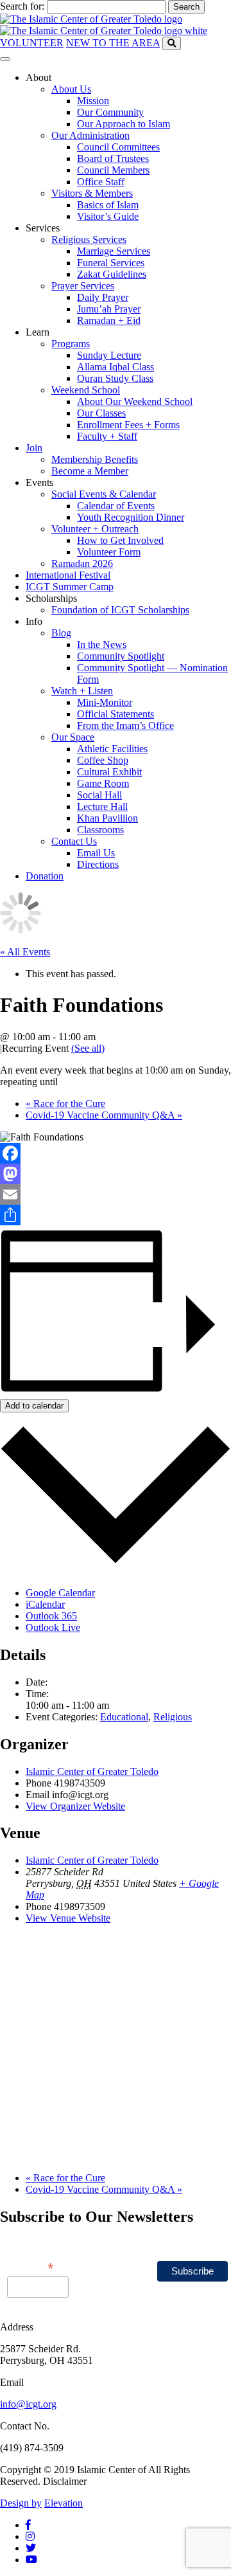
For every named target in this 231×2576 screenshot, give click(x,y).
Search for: (22, 6)
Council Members (113, 170)
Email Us (96, 853)
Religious (173, 1717)
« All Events (25, 952)
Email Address (30, 2260)
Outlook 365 (51, 1616)
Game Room (103, 783)
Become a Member (90, 471)
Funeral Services (111, 263)
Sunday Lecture (109, 355)
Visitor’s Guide (108, 216)
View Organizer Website (75, 1806)
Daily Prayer (103, 297)
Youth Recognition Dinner (131, 517)
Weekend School (86, 390)
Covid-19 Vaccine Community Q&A (104, 1115)
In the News (102, 644)
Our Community (110, 112)
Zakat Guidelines (112, 274)
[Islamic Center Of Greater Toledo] (104, 25)
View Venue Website (68, 1918)
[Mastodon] (116, 1174)
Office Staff (101, 182)
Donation (45, 876)
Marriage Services (114, 251)
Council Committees (118, 147)
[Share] (116, 1215)
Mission (93, 101)
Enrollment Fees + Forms (128, 425)
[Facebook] (116, 1153)
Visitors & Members (92, 193)
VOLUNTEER (32, 43)
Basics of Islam (108, 205)
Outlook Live (53, 1627)
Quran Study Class (115, 378)
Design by (21, 2503)
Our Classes (101, 413)
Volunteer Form (109, 552)
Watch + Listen (82, 691)
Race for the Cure (65, 1103)
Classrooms (100, 830)
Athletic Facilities (112, 749)
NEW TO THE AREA (113, 43)
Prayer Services (83, 286)
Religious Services (89, 239)
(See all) (88, 1048)
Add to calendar (34, 1406)
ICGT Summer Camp (70, 587)
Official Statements (116, 714)
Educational (124, 1717)
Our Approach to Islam (124, 124)
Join (34, 448)
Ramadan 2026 (82, 563)
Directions (98, 864)
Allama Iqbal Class (116, 367)
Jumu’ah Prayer (109, 309)
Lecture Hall (102, 806)
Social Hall (99, 795)
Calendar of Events (116, 506)
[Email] (116, 1194)
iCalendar (45, 1604)
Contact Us (74, 841)
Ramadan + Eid (109, 320)
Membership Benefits (95, 459)
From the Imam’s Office (125, 725)
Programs (71, 344)
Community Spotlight (121, 656)
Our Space (73, 737)
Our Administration (90, 135)
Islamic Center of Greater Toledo (92, 1771)
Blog (61, 633)
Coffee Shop (103, 760)
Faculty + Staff (107, 436)
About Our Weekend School (135, 401)
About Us (71, 89)
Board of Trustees (113, 158)
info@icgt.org (28, 2404)
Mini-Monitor (105, 702)
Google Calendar (60, 1593)
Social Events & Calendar (104, 494)
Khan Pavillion (107, 818)
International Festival (68, 575)
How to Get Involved (120, 540)
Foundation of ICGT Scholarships (120, 610)
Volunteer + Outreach (95, 529)
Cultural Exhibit (109, 772)
